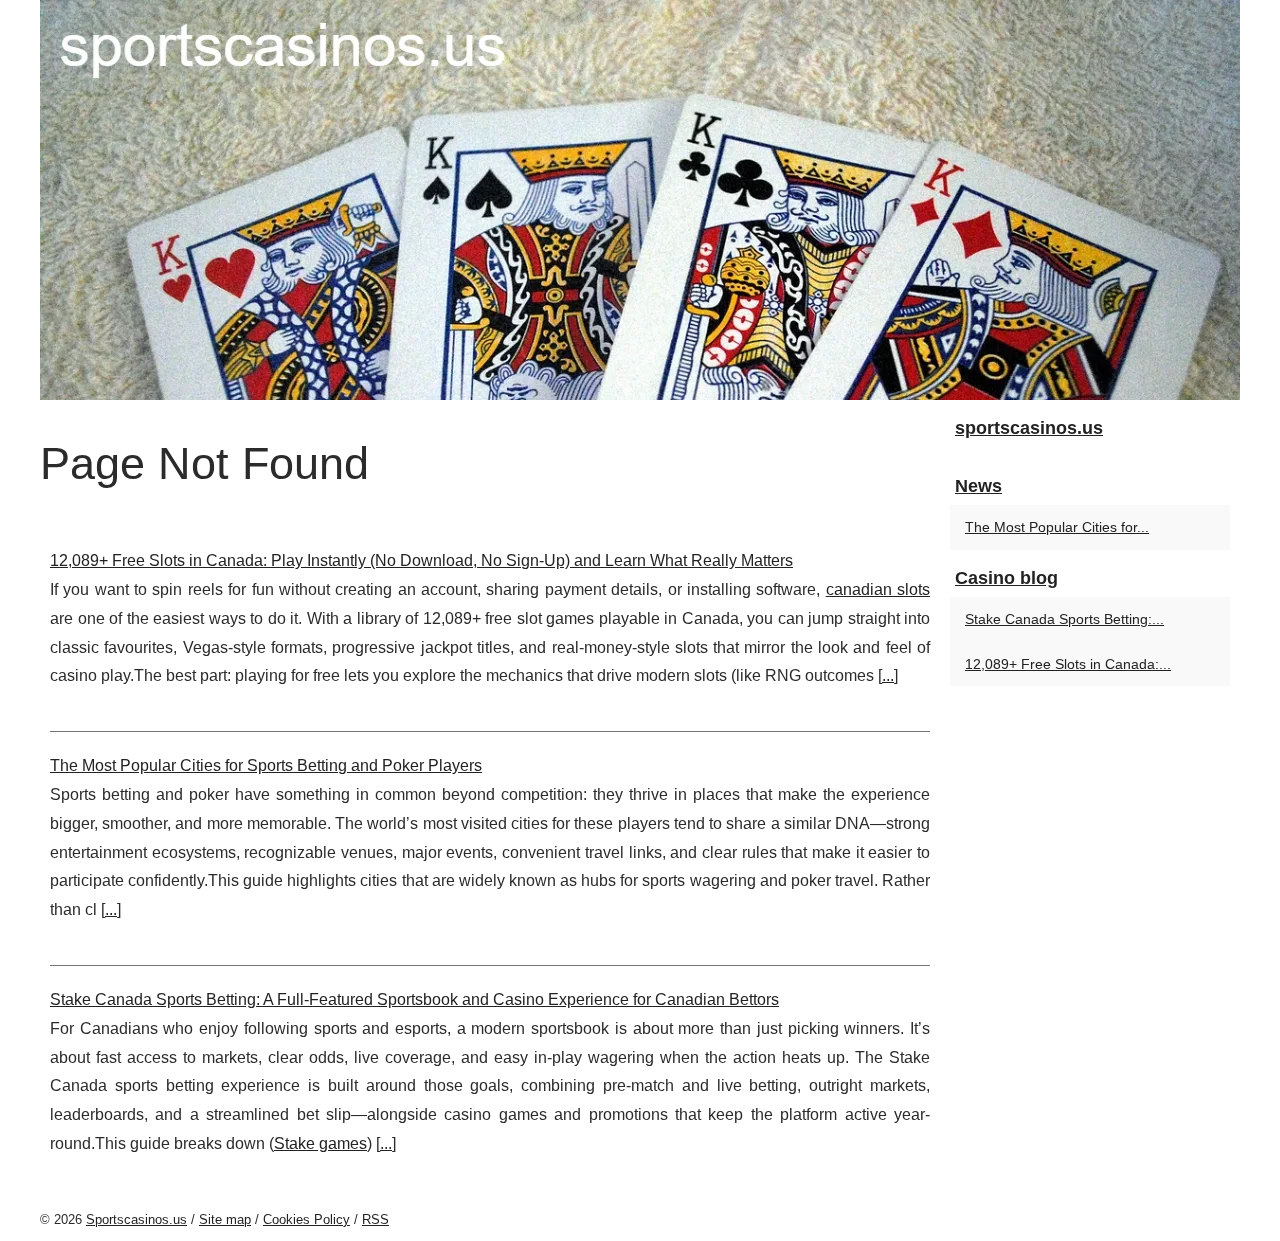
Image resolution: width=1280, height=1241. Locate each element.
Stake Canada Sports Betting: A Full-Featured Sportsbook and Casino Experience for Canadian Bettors (414, 999)
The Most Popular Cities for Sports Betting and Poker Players (266, 765)
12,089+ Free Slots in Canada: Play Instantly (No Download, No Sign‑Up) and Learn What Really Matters (421, 560)
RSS (375, 1219)
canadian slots (878, 589)
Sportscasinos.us (136, 1219)
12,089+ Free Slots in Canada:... (1068, 664)
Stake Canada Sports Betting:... (1064, 619)
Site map (225, 1219)
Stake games (320, 1143)
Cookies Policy (306, 1219)
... (888, 675)
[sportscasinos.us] (640, 200)
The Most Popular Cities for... (1057, 527)
